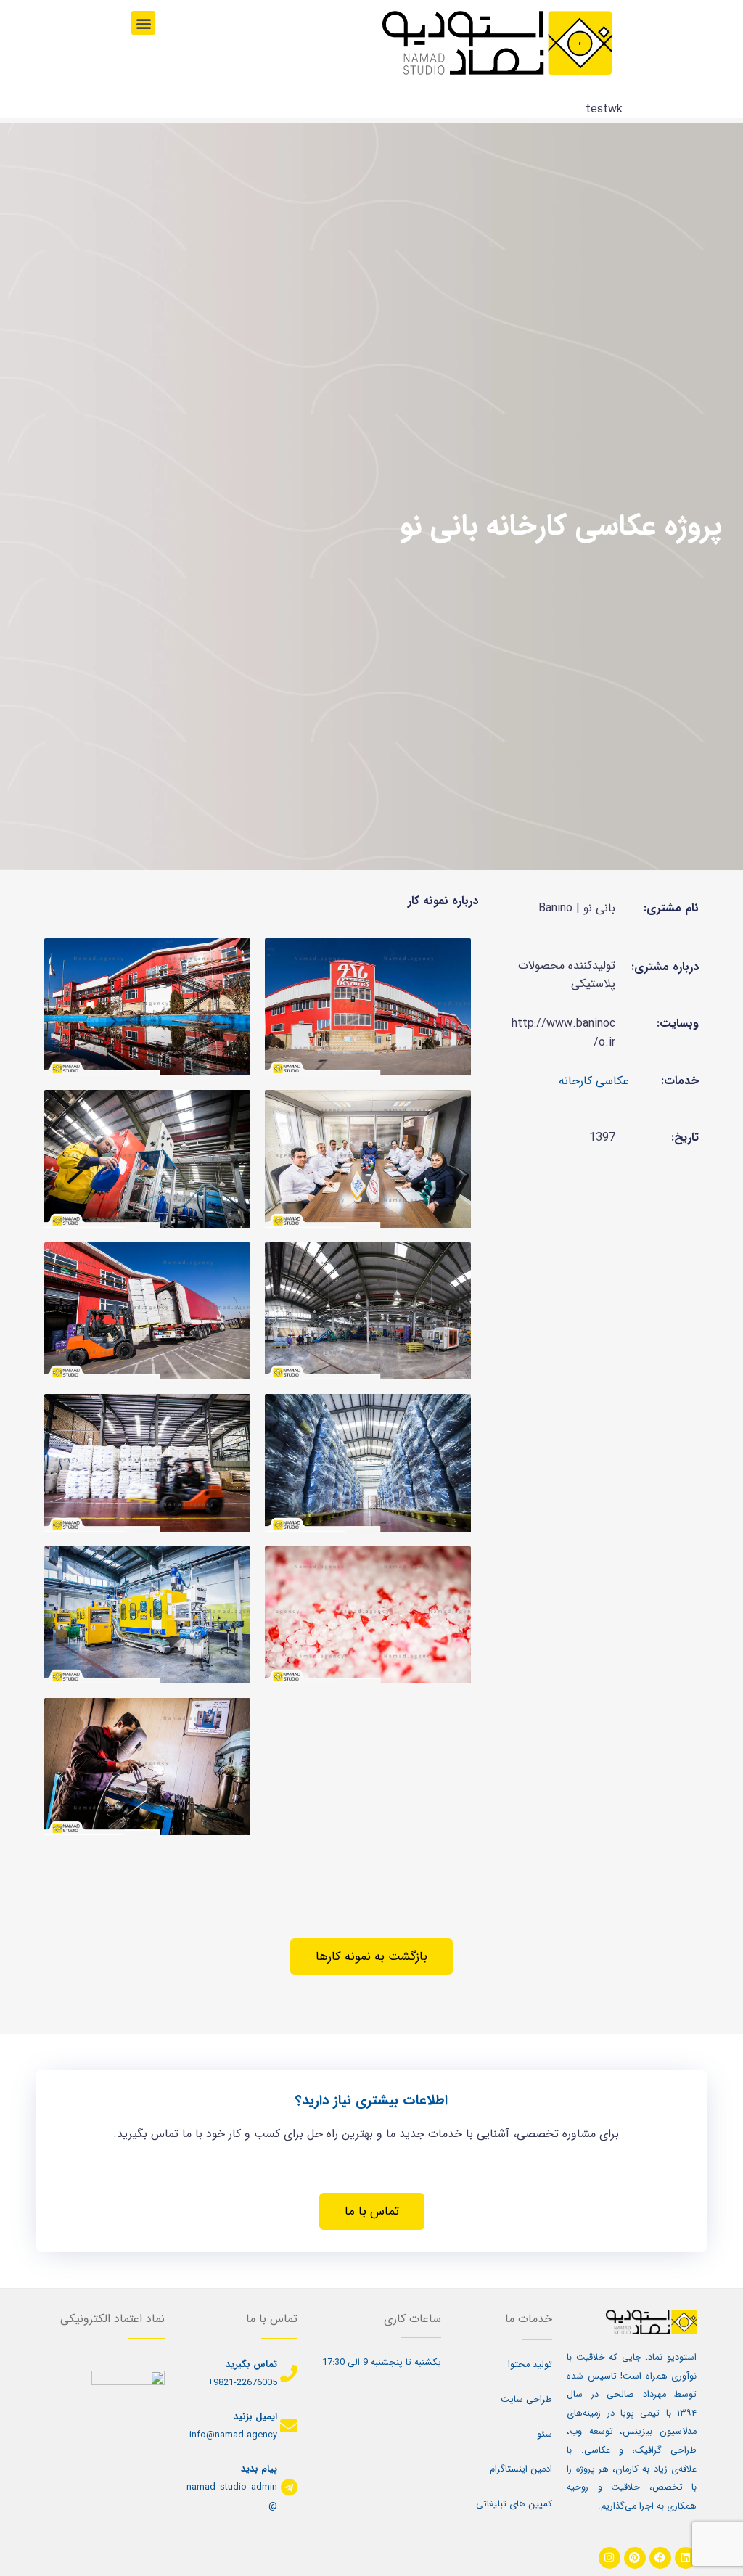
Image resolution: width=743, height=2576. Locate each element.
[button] (143, 23)
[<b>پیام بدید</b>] (289, 2487)
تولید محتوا (530, 2365)
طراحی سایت (526, 2400)
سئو (545, 2435)
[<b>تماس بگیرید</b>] (289, 2374)
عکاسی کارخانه (594, 1081)
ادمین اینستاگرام (521, 2469)
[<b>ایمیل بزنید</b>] (289, 2426)
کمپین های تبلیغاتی (514, 2504)
